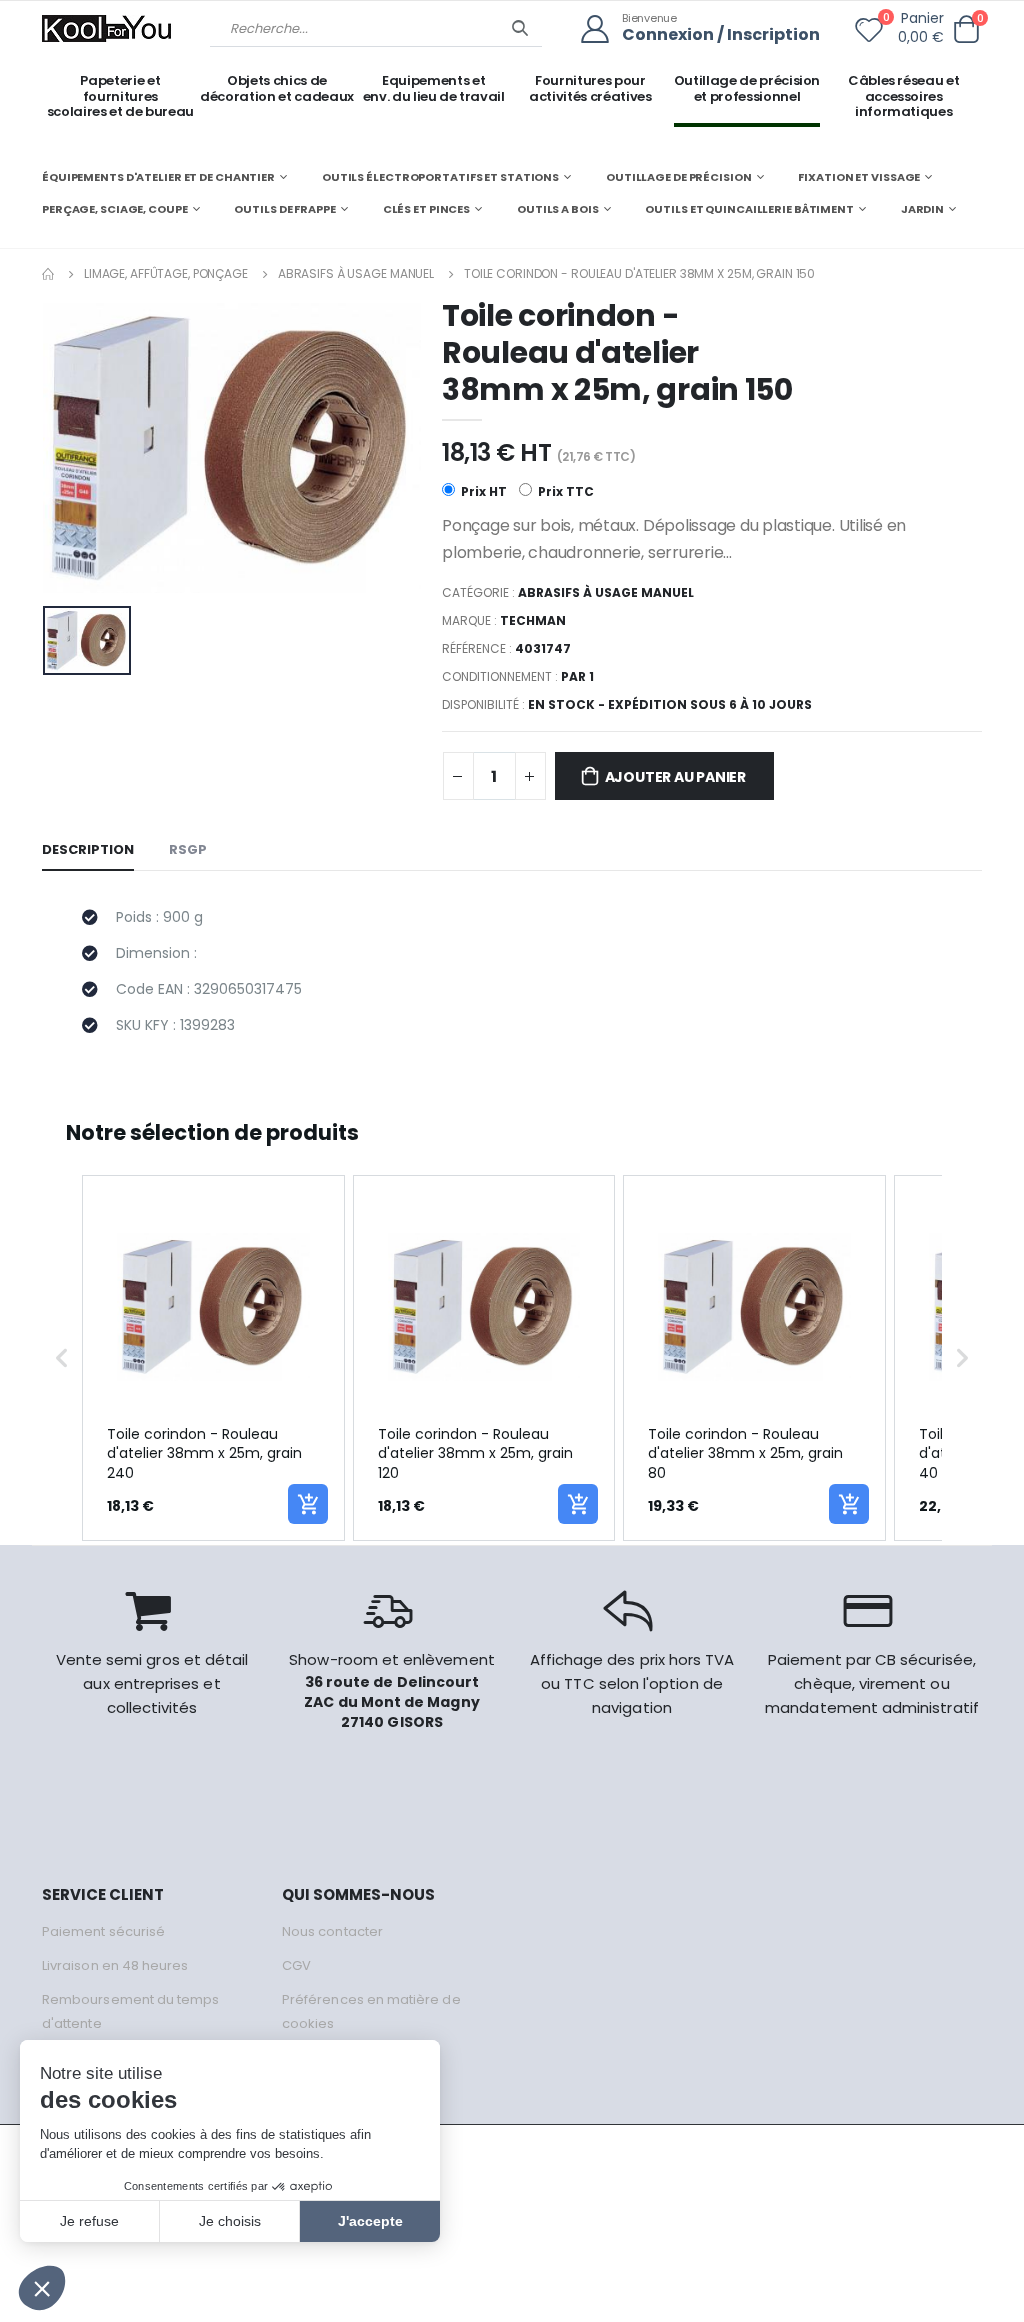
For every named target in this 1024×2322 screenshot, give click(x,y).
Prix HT (482, 491)
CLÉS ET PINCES (426, 209)
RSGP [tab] (188, 849)
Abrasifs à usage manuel (356, 273)
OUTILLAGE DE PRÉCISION (679, 177)
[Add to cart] (308, 1504)
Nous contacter (332, 1931)
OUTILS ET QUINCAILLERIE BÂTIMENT (749, 209)
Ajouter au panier (675, 777)
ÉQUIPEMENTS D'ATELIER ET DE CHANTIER (158, 177)
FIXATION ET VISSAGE (859, 177)
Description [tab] (88, 849)
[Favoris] (869, 34)
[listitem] (213, 1358)
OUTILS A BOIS (558, 209)
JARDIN (922, 209)
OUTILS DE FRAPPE (284, 209)
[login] (601, 29)
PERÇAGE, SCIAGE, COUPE (115, 209)
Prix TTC (564, 491)
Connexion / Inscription (721, 35)
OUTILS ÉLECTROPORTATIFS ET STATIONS (440, 177)
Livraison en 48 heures (115, 1965)
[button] (966, 29)
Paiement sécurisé (103, 1931)
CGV (296, 1965)
